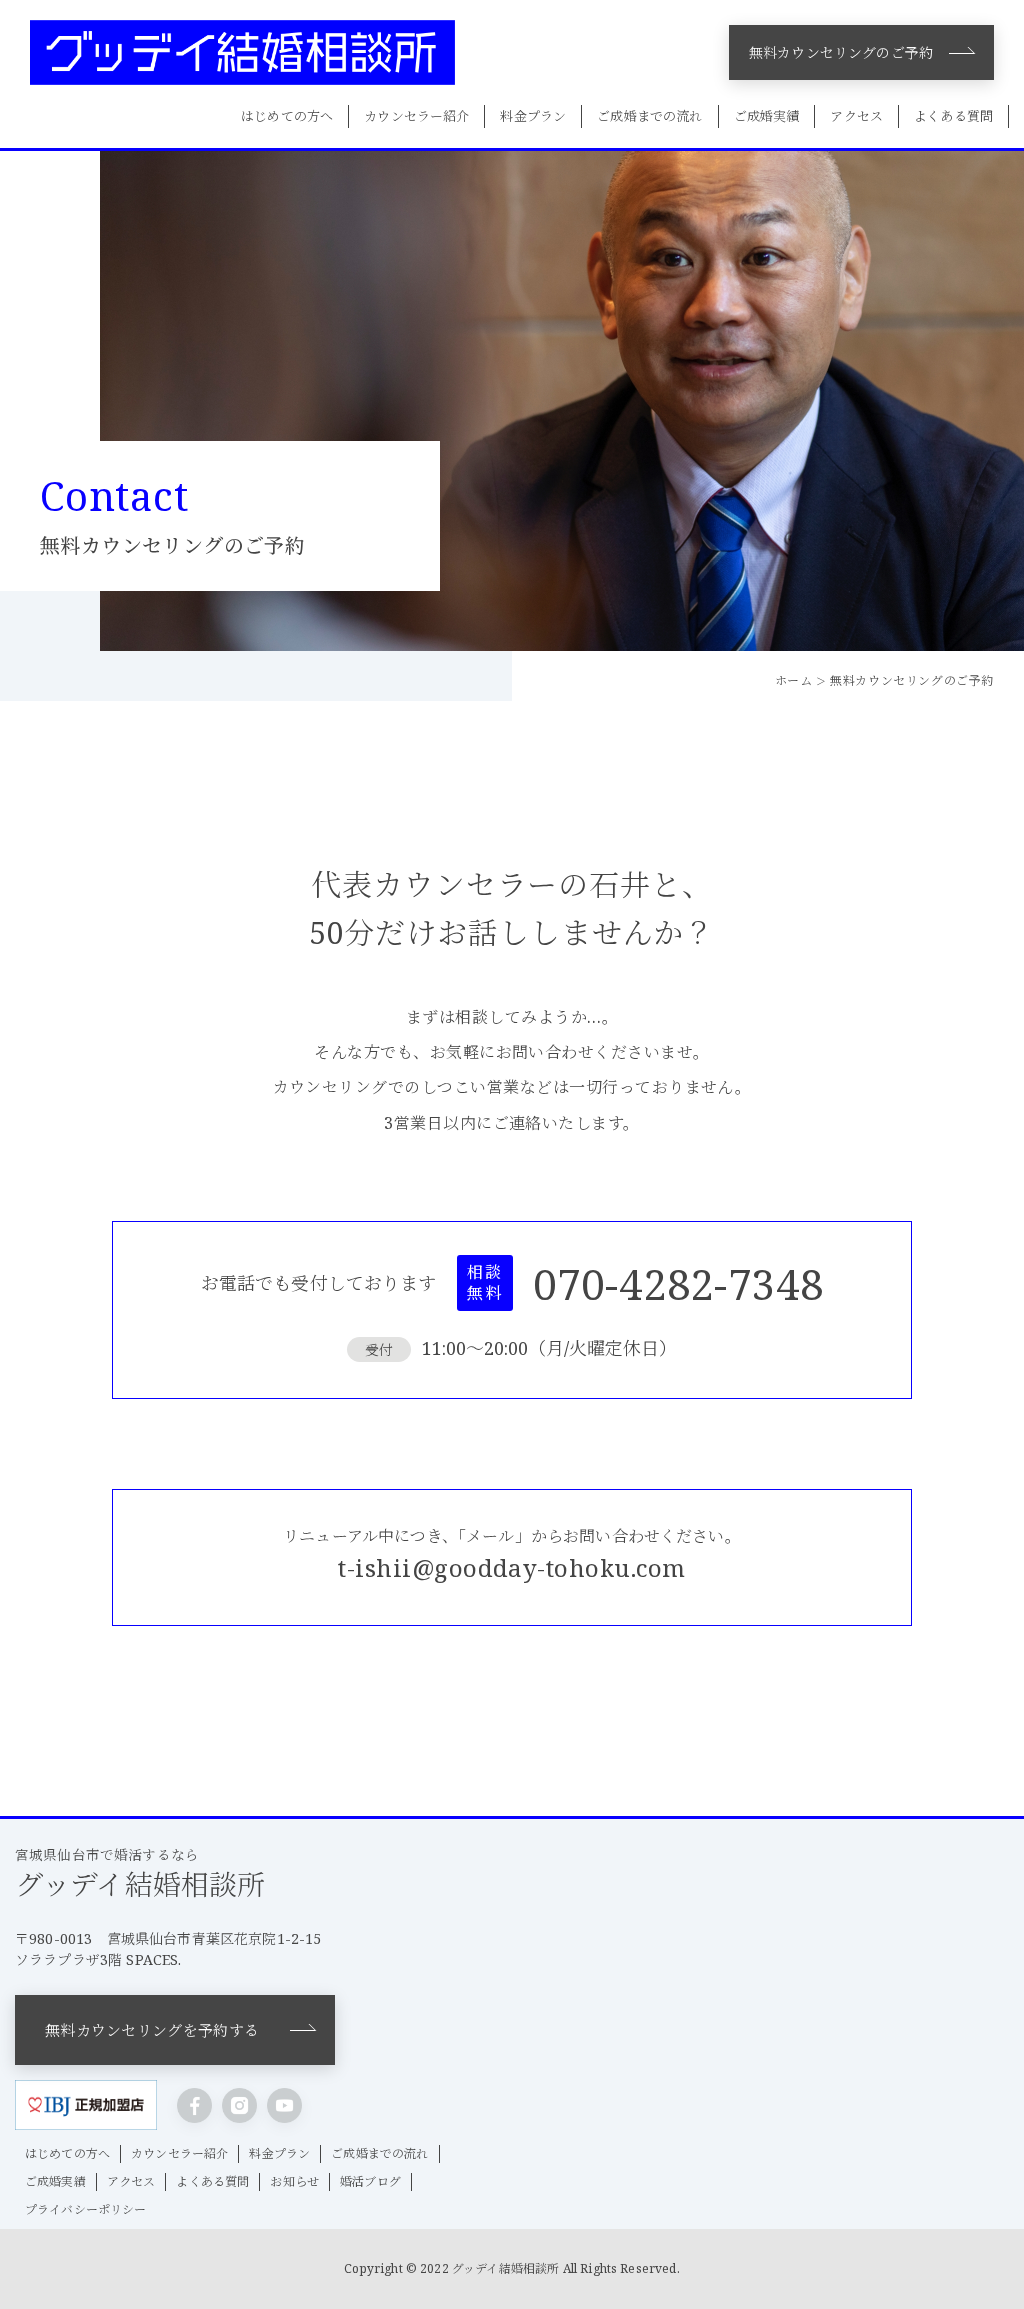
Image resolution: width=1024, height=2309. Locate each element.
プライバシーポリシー (86, 2209)
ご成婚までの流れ (649, 116)
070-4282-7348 (678, 1283)
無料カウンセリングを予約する (152, 2030)
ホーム (794, 680)
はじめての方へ (287, 116)
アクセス (856, 116)
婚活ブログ (370, 2181)
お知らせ (294, 2181)
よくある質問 (953, 116)
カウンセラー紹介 (416, 116)
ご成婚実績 (767, 116)
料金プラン (533, 116)
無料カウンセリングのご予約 (841, 52)
